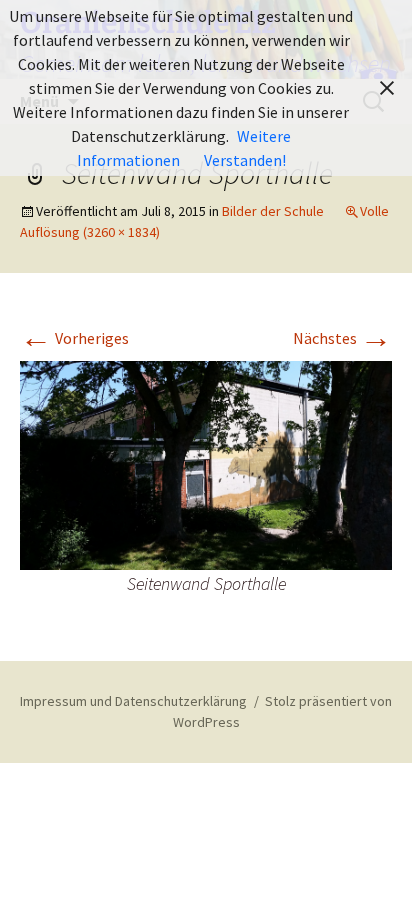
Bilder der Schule (273, 211)
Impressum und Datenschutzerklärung (133, 701)
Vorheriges (74, 338)
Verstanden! (245, 160)
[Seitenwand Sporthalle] (206, 464)
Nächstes (342, 338)
